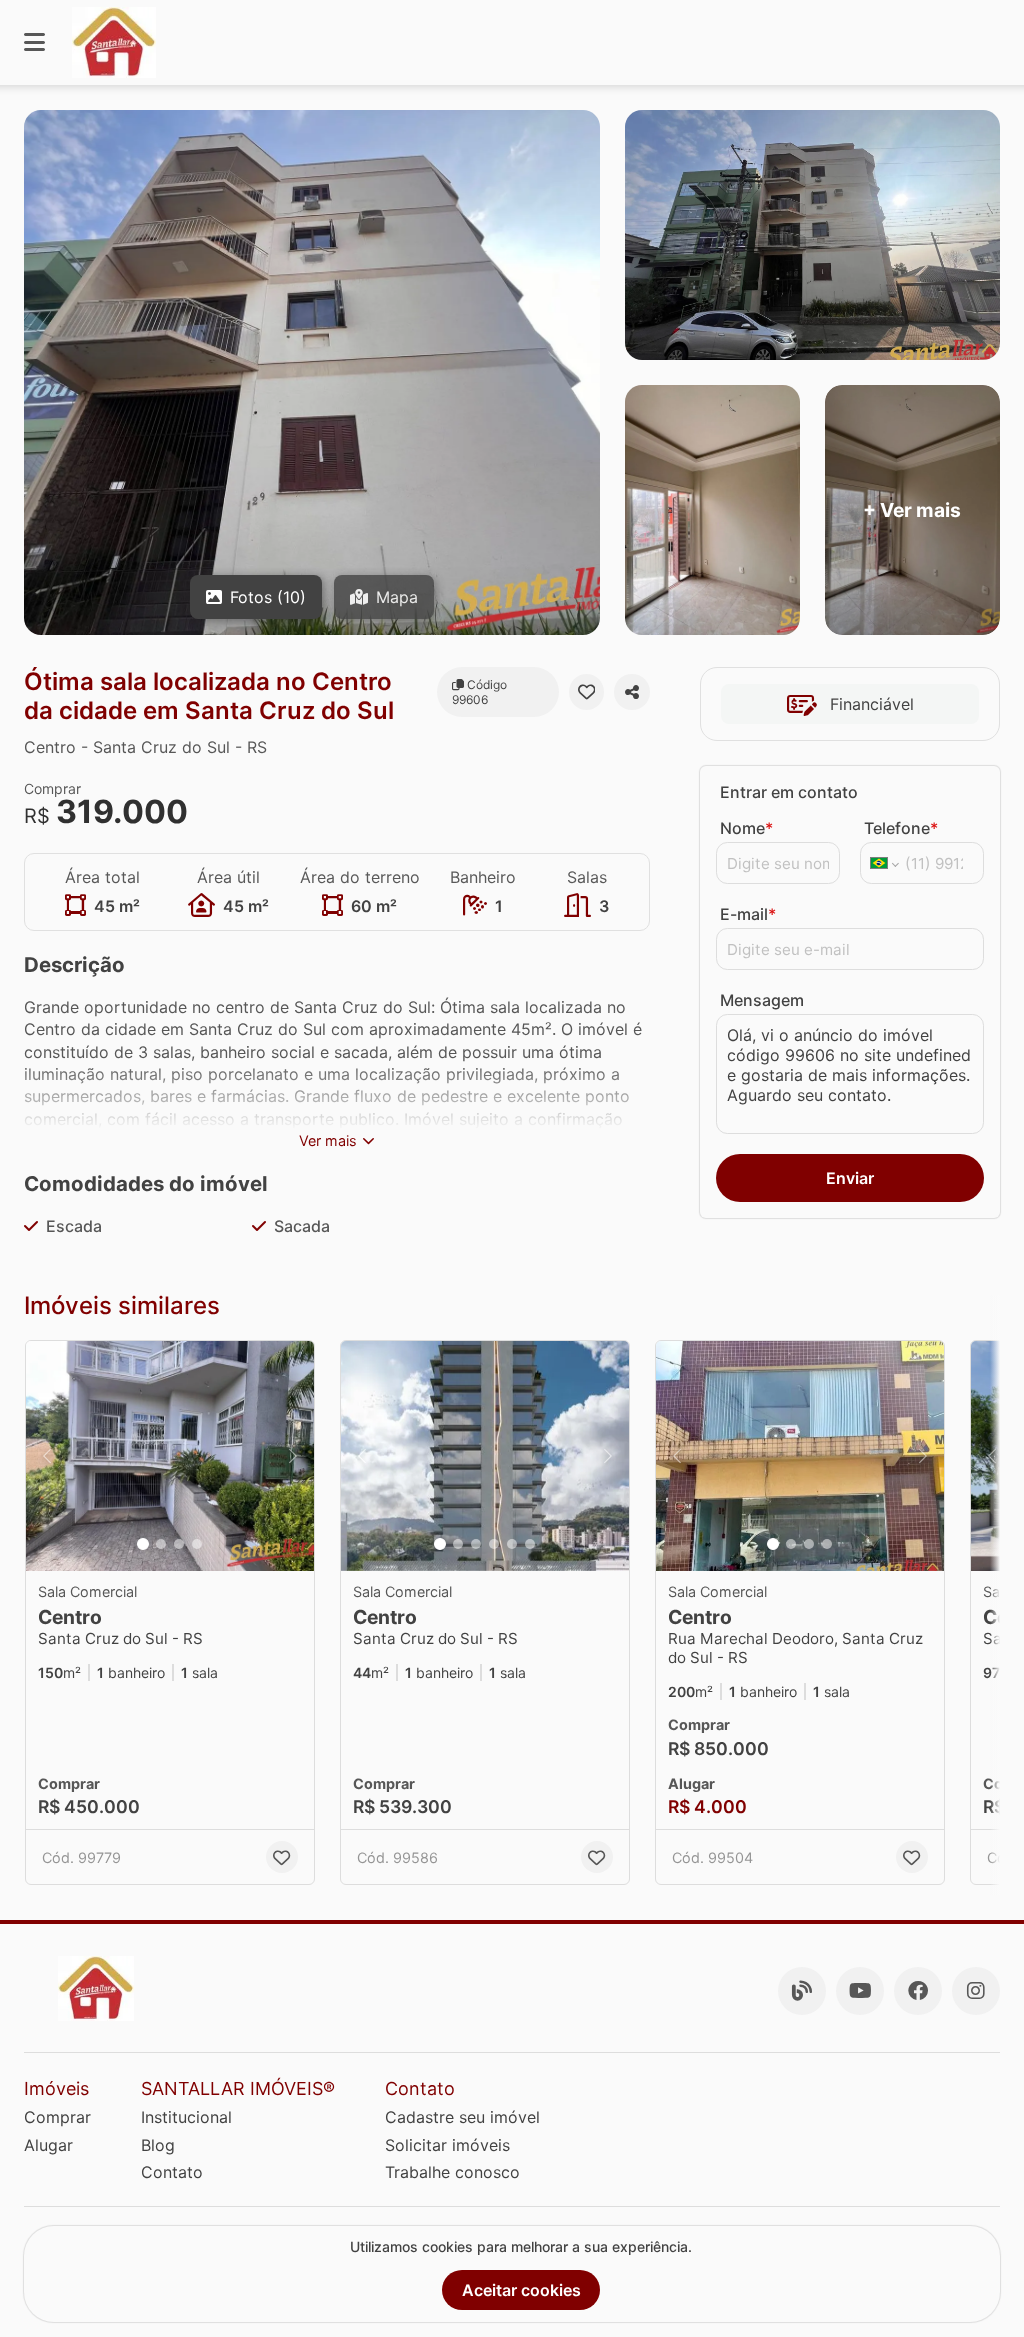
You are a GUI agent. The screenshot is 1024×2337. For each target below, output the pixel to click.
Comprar (57, 2117)
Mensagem (762, 1000)
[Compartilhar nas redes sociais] (632, 692)
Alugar (48, 2145)
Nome (746, 828)
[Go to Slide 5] (512, 1544)
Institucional (186, 2117)
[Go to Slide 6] (530, 1544)
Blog (158, 2145)
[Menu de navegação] (34, 42)
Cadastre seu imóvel (462, 2117)
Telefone (901, 828)
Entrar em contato (789, 792)
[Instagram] (976, 1991)
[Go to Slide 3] (179, 1544)
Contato (172, 2172)
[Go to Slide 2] (161, 1544)
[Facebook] (918, 1991)
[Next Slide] (293, 1456)
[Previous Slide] (47, 1456)
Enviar (850, 1178)
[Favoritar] (587, 692)
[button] (170, 1456)
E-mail (748, 914)
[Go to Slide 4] (197, 1544)
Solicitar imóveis (447, 2145)
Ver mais (328, 1140)
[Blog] (802, 1991)
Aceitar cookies (521, 2290)
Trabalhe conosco (452, 2172)
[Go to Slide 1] (143, 1544)
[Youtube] (860, 1991)
